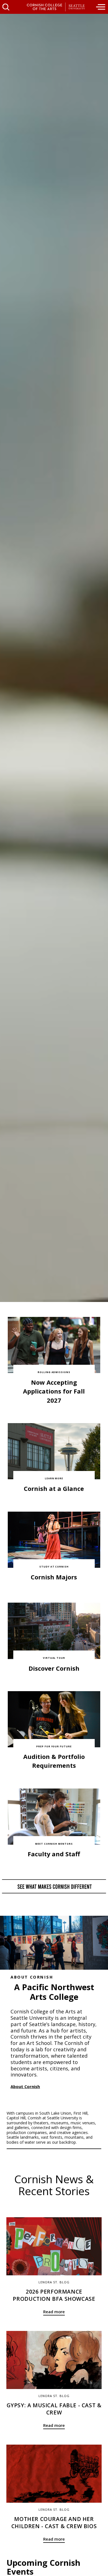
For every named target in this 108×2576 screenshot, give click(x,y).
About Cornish (25, 2086)
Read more (54, 2312)
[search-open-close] (6, 7)
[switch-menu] (101, 7)
